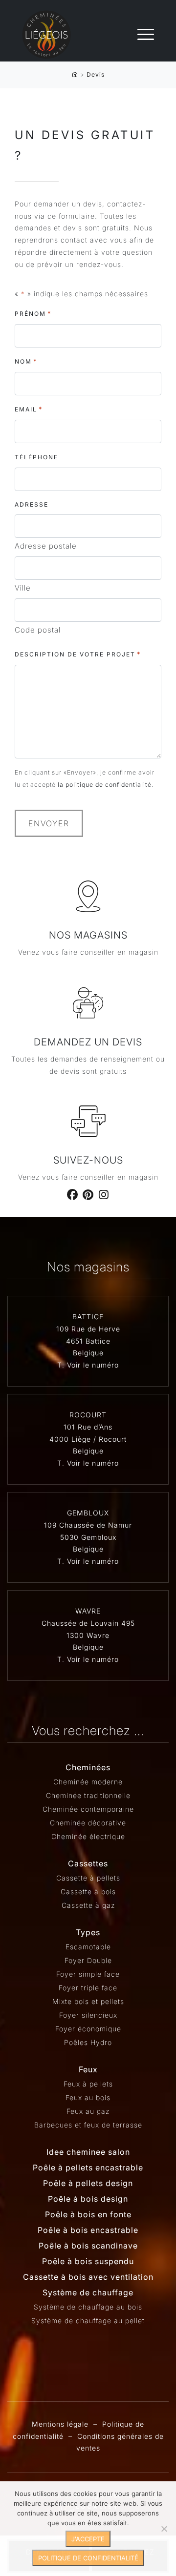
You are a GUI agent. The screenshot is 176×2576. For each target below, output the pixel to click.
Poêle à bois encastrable (88, 2230)
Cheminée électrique (88, 1836)
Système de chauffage (88, 2292)
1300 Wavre (88, 1635)
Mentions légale (60, 2424)
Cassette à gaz (88, 1905)
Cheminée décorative (88, 1823)
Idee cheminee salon (88, 2152)
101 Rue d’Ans (88, 1427)
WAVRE (88, 1611)
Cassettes (88, 1863)
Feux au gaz (88, 2111)
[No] (164, 2529)
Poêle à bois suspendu (88, 2261)
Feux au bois (88, 2097)
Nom (26, 361)
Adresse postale (46, 546)
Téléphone (36, 457)
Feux (88, 2069)
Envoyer (49, 823)
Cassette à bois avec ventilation (88, 2277)
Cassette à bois (88, 1891)
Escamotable (88, 1947)
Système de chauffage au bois (88, 2307)
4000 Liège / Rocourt (88, 1439)
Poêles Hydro (88, 2042)
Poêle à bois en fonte (88, 2214)
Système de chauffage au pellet (88, 2320)
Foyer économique (88, 2029)
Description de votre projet (78, 654)
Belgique (88, 1353)
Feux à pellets (88, 2084)
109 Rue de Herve (88, 1329)
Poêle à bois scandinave (88, 2246)
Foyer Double (88, 1960)
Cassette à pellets (88, 1878)
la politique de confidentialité (105, 785)
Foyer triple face (88, 1988)
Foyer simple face (88, 1974)
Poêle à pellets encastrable (88, 2167)
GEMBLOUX (88, 1513)
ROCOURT (88, 1415)
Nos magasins (88, 935)
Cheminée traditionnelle (88, 1795)
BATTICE (88, 1317)
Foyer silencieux (88, 2015)
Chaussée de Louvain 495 (88, 1623)
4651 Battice (88, 1341)
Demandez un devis (88, 1042)
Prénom (33, 313)
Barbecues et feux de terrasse (88, 2125)
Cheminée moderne (88, 1782)
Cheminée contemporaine (88, 1809)
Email (29, 409)
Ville (23, 588)
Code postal (38, 630)
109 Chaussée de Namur (88, 1525)
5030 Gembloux (88, 1537)
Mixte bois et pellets (88, 2001)
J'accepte (88, 2539)
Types (88, 1932)
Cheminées (88, 1767)
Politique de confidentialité (88, 2558)
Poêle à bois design (88, 2199)
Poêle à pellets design (88, 2183)
